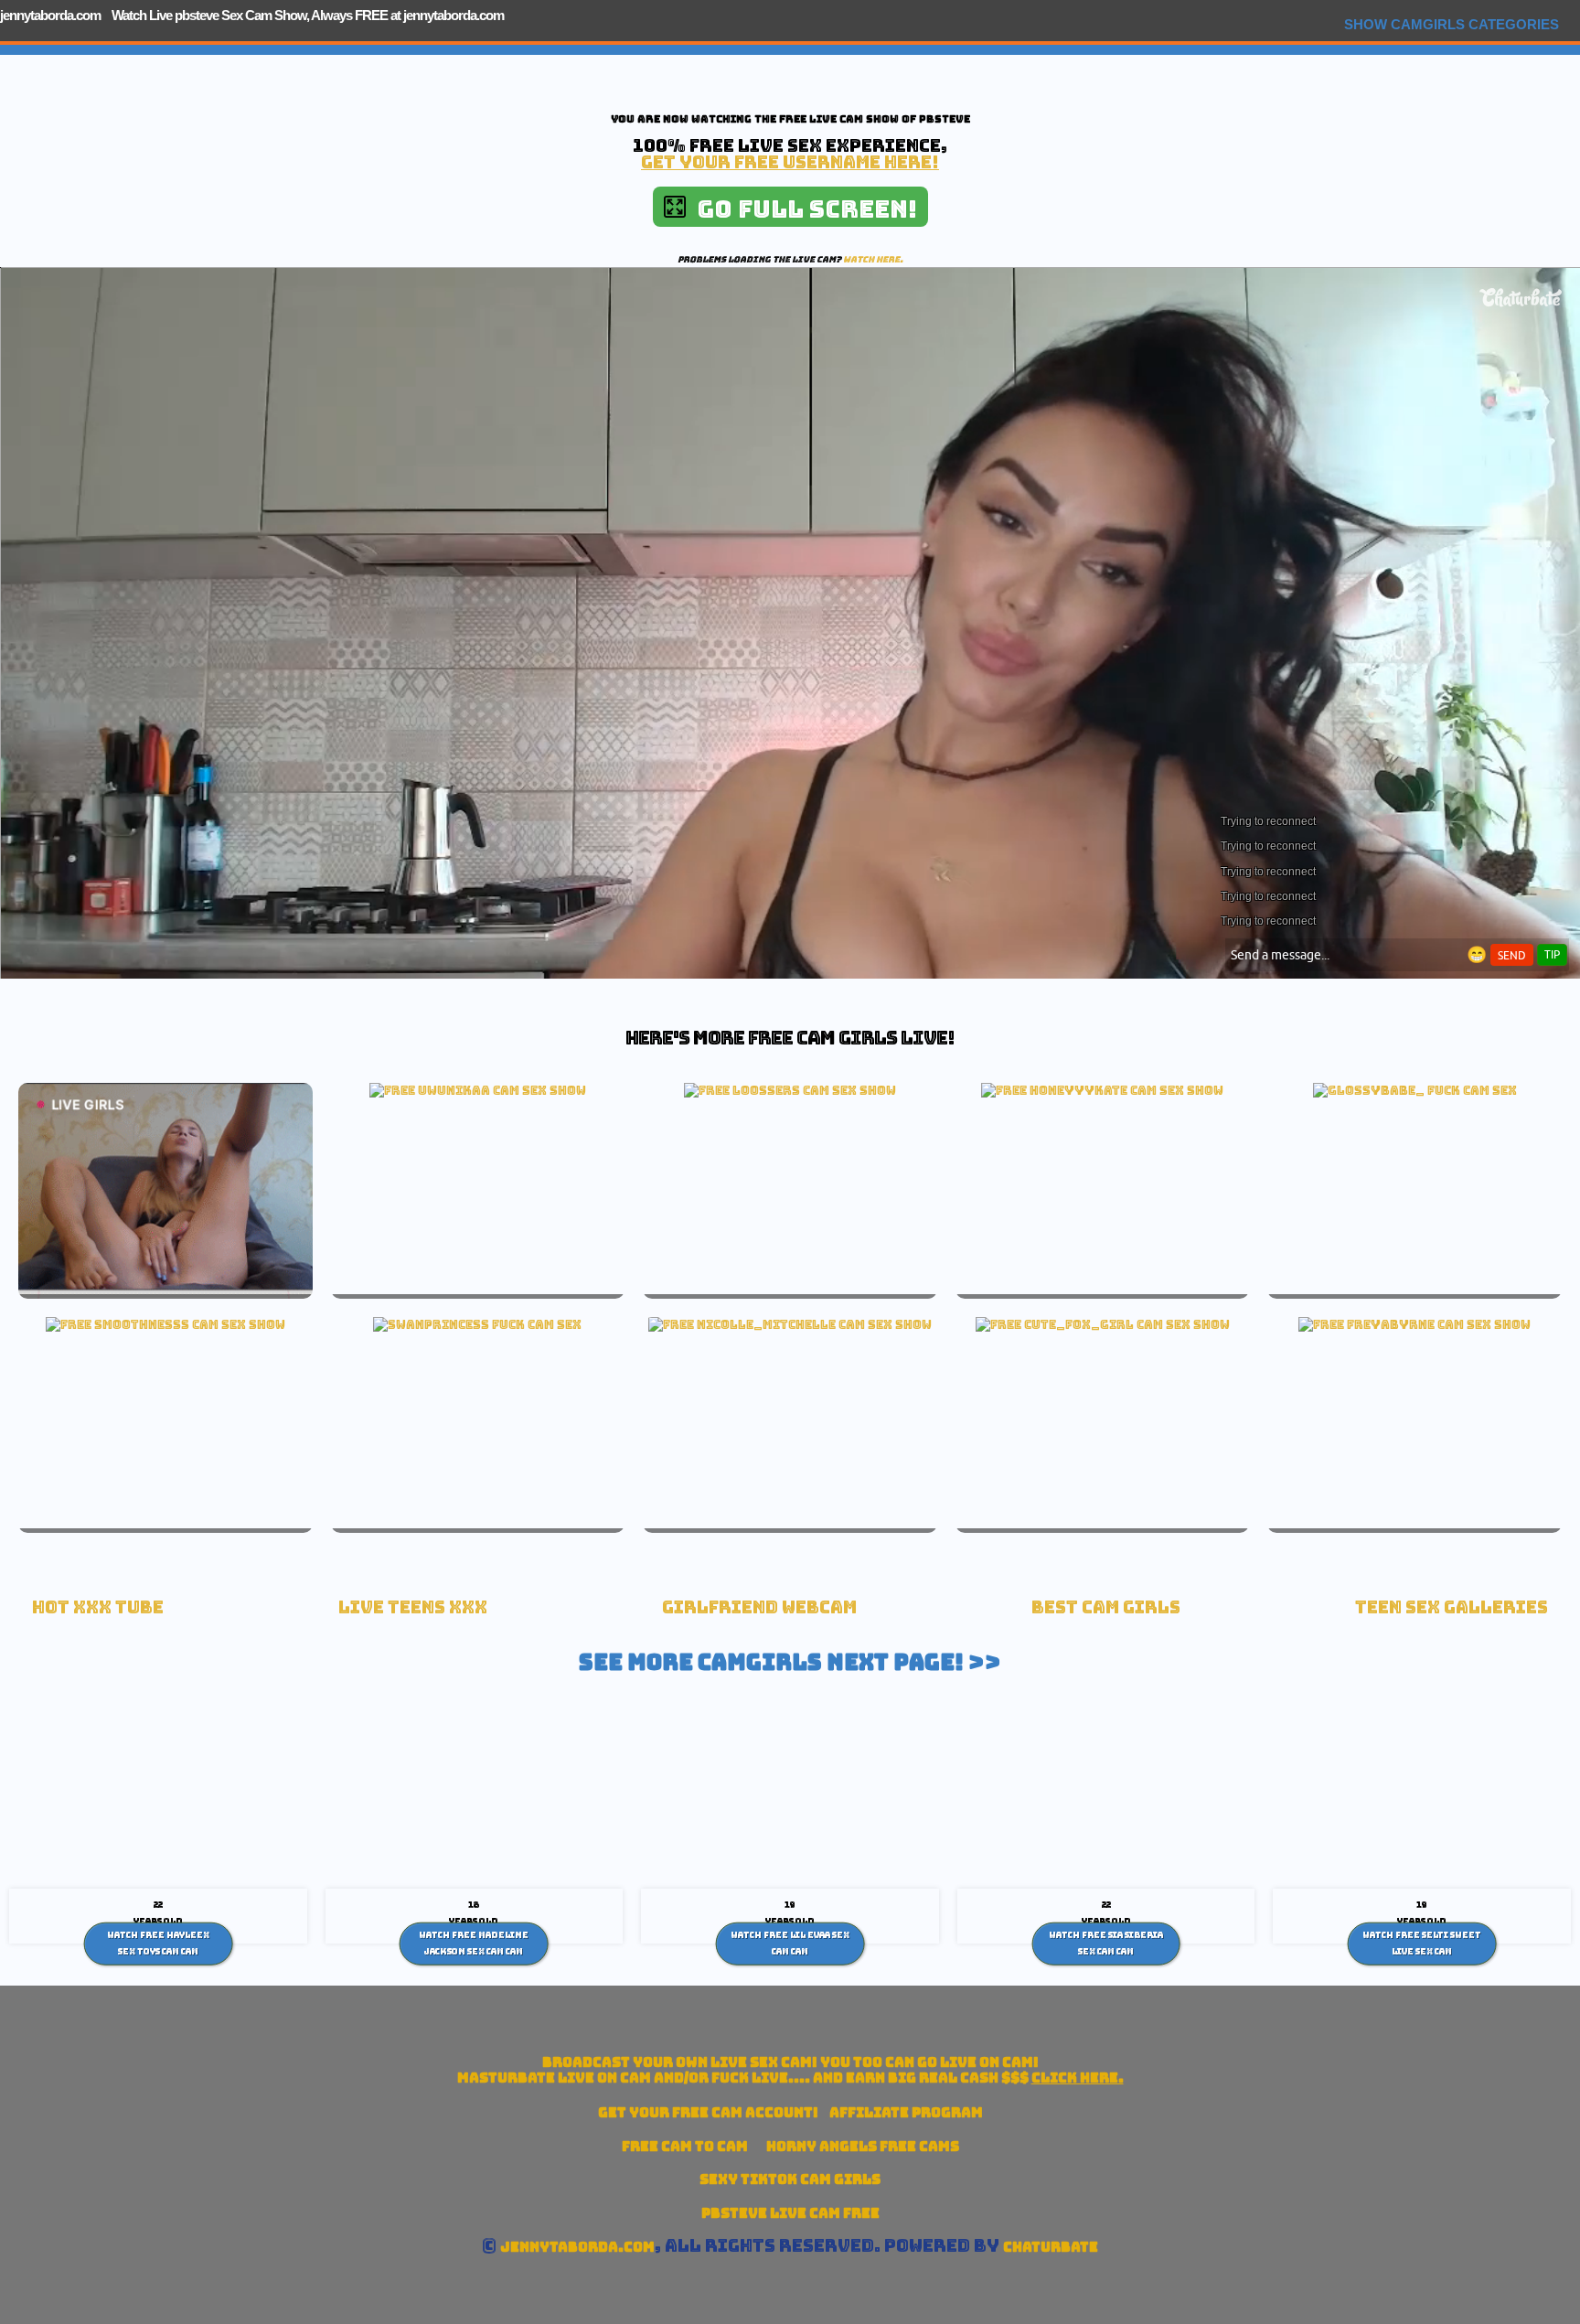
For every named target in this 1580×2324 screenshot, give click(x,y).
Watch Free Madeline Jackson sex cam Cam (474, 1944)
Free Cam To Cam (685, 2146)
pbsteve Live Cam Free (790, 2213)
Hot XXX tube (98, 1607)
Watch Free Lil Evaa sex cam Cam (790, 1944)
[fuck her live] (1415, 1090)
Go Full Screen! (801, 209)
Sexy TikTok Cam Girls (790, 2179)
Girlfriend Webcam (759, 1607)
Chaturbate (1051, 2247)
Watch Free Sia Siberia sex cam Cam (1106, 1944)
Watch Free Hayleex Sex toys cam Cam (158, 1944)
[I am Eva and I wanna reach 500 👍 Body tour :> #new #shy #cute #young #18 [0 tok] (165, 1324)
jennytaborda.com (50, 15)
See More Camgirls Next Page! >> (790, 1662)
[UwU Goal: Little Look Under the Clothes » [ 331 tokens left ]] (478, 1090)
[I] (1103, 1324)
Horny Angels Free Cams (863, 2146)
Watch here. (873, 259)
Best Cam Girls (1106, 1607)
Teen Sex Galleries (1452, 1607)
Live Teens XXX (413, 1607)
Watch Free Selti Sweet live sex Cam (1422, 1944)
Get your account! (708, 2112)
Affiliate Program (906, 2112)
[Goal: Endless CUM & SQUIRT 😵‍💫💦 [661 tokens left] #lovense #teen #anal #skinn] (1102, 1090)
